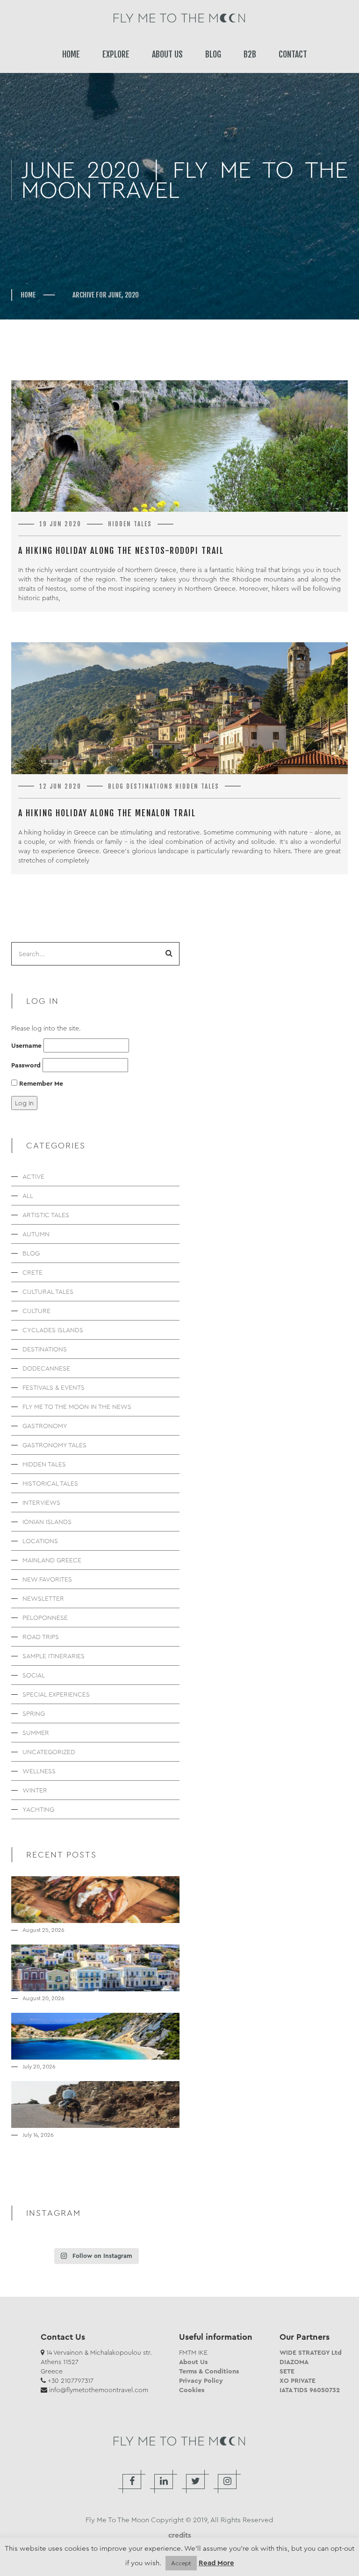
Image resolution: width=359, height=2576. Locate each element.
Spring (34, 1713)
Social (34, 1675)
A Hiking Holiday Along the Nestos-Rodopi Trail (121, 551)
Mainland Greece (52, 1560)
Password (26, 1065)
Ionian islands (47, 1522)
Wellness (39, 1771)
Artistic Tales (46, 1215)
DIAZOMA (294, 2362)
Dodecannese (46, 1368)
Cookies (192, 2390)
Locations (40, 1541)
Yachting (38, 1809)
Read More (216, 2563)
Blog (116, 786)
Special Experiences (56, 1694)
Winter (35, 1790)
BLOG (213, 54)
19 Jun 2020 (60, 524)
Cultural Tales (48, 1292)
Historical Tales (50, 1483)
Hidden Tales (130, 524)
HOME (71, 54)
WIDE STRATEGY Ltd (311, 2352)
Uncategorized (49, 1752)
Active (33, 1176)
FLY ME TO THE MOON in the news (77, 1407)
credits (180, 2535)
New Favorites (47, 1579)
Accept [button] (181, 2563)
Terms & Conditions (209, 2371)
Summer (36, 1733)
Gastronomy (45, 1426)
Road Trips (41, 1637)
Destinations (150, 786)
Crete (32, 1272)
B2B (250, 54)
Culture (36, 1311)
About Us (193, 2362)
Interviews (41, 1502)
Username (26, 1045)
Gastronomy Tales (54, 1445)
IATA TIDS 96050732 (310, 2390)
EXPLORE (116, 54)
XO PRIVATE (298, 2380)
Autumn (36, 1234)
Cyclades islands (53, 1330)
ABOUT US (167, 54)
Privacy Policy (201, 2380)
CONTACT (293, 54)
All (28, 1196)
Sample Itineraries (54, 1656)
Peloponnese (45, 1618)
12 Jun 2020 (60, 786)
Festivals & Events (54, 1387)
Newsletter (43, 1598)
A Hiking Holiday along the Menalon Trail (107, 813)
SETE (287, 2371)
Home (28, 295)
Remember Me (40, 1083)
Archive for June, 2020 (106, 295)
